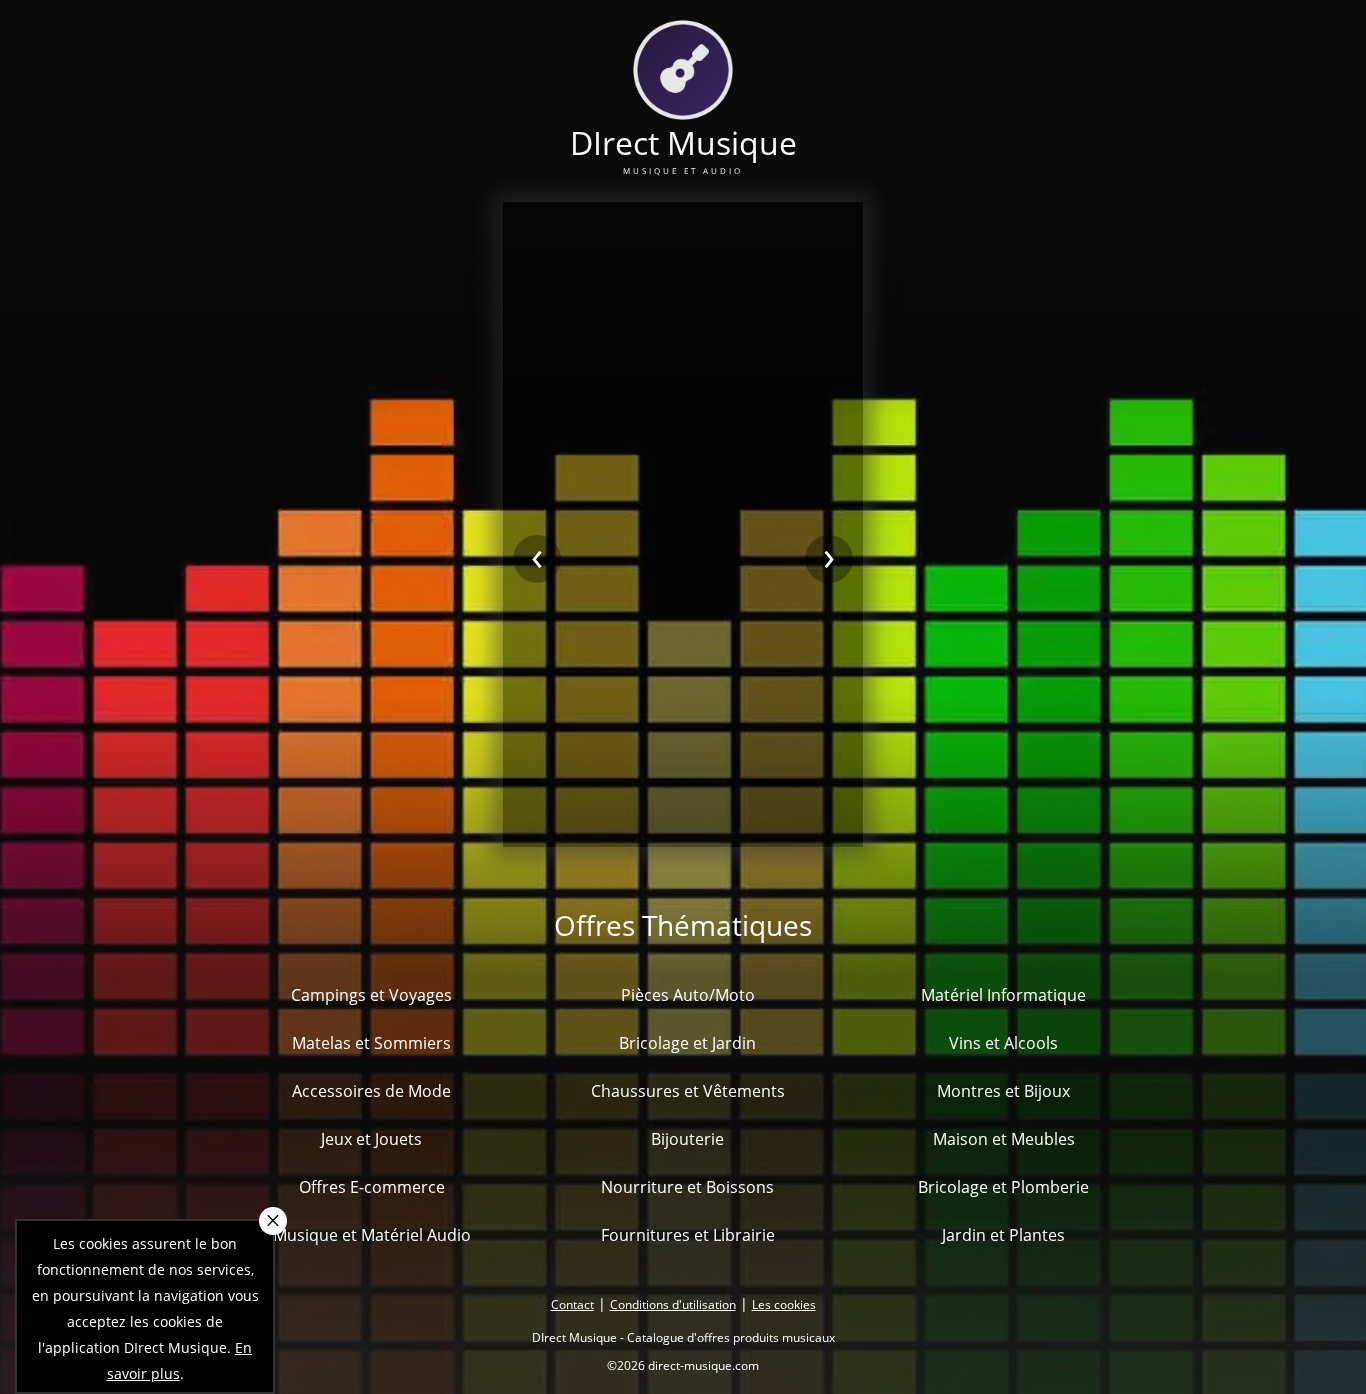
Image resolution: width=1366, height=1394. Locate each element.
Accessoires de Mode (371, 1091)
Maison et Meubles (1004, 1139)
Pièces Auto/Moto (688, 995)
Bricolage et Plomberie (1003, 1187)
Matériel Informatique (1003, 995)
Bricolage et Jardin (687, 1043)
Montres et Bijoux (1003, 1091)
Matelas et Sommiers (371, 1043)
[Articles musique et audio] (683, 107)
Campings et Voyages (371, 995)
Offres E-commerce (372, 1187)
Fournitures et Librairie (688, 1235)
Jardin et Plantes (1003, 1235)
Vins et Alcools (1003, 1043)
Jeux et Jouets (371, 1139)
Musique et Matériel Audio (372, 1235)
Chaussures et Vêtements (688, 1091)
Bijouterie (687, 1139)
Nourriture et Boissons (687, 1187)
